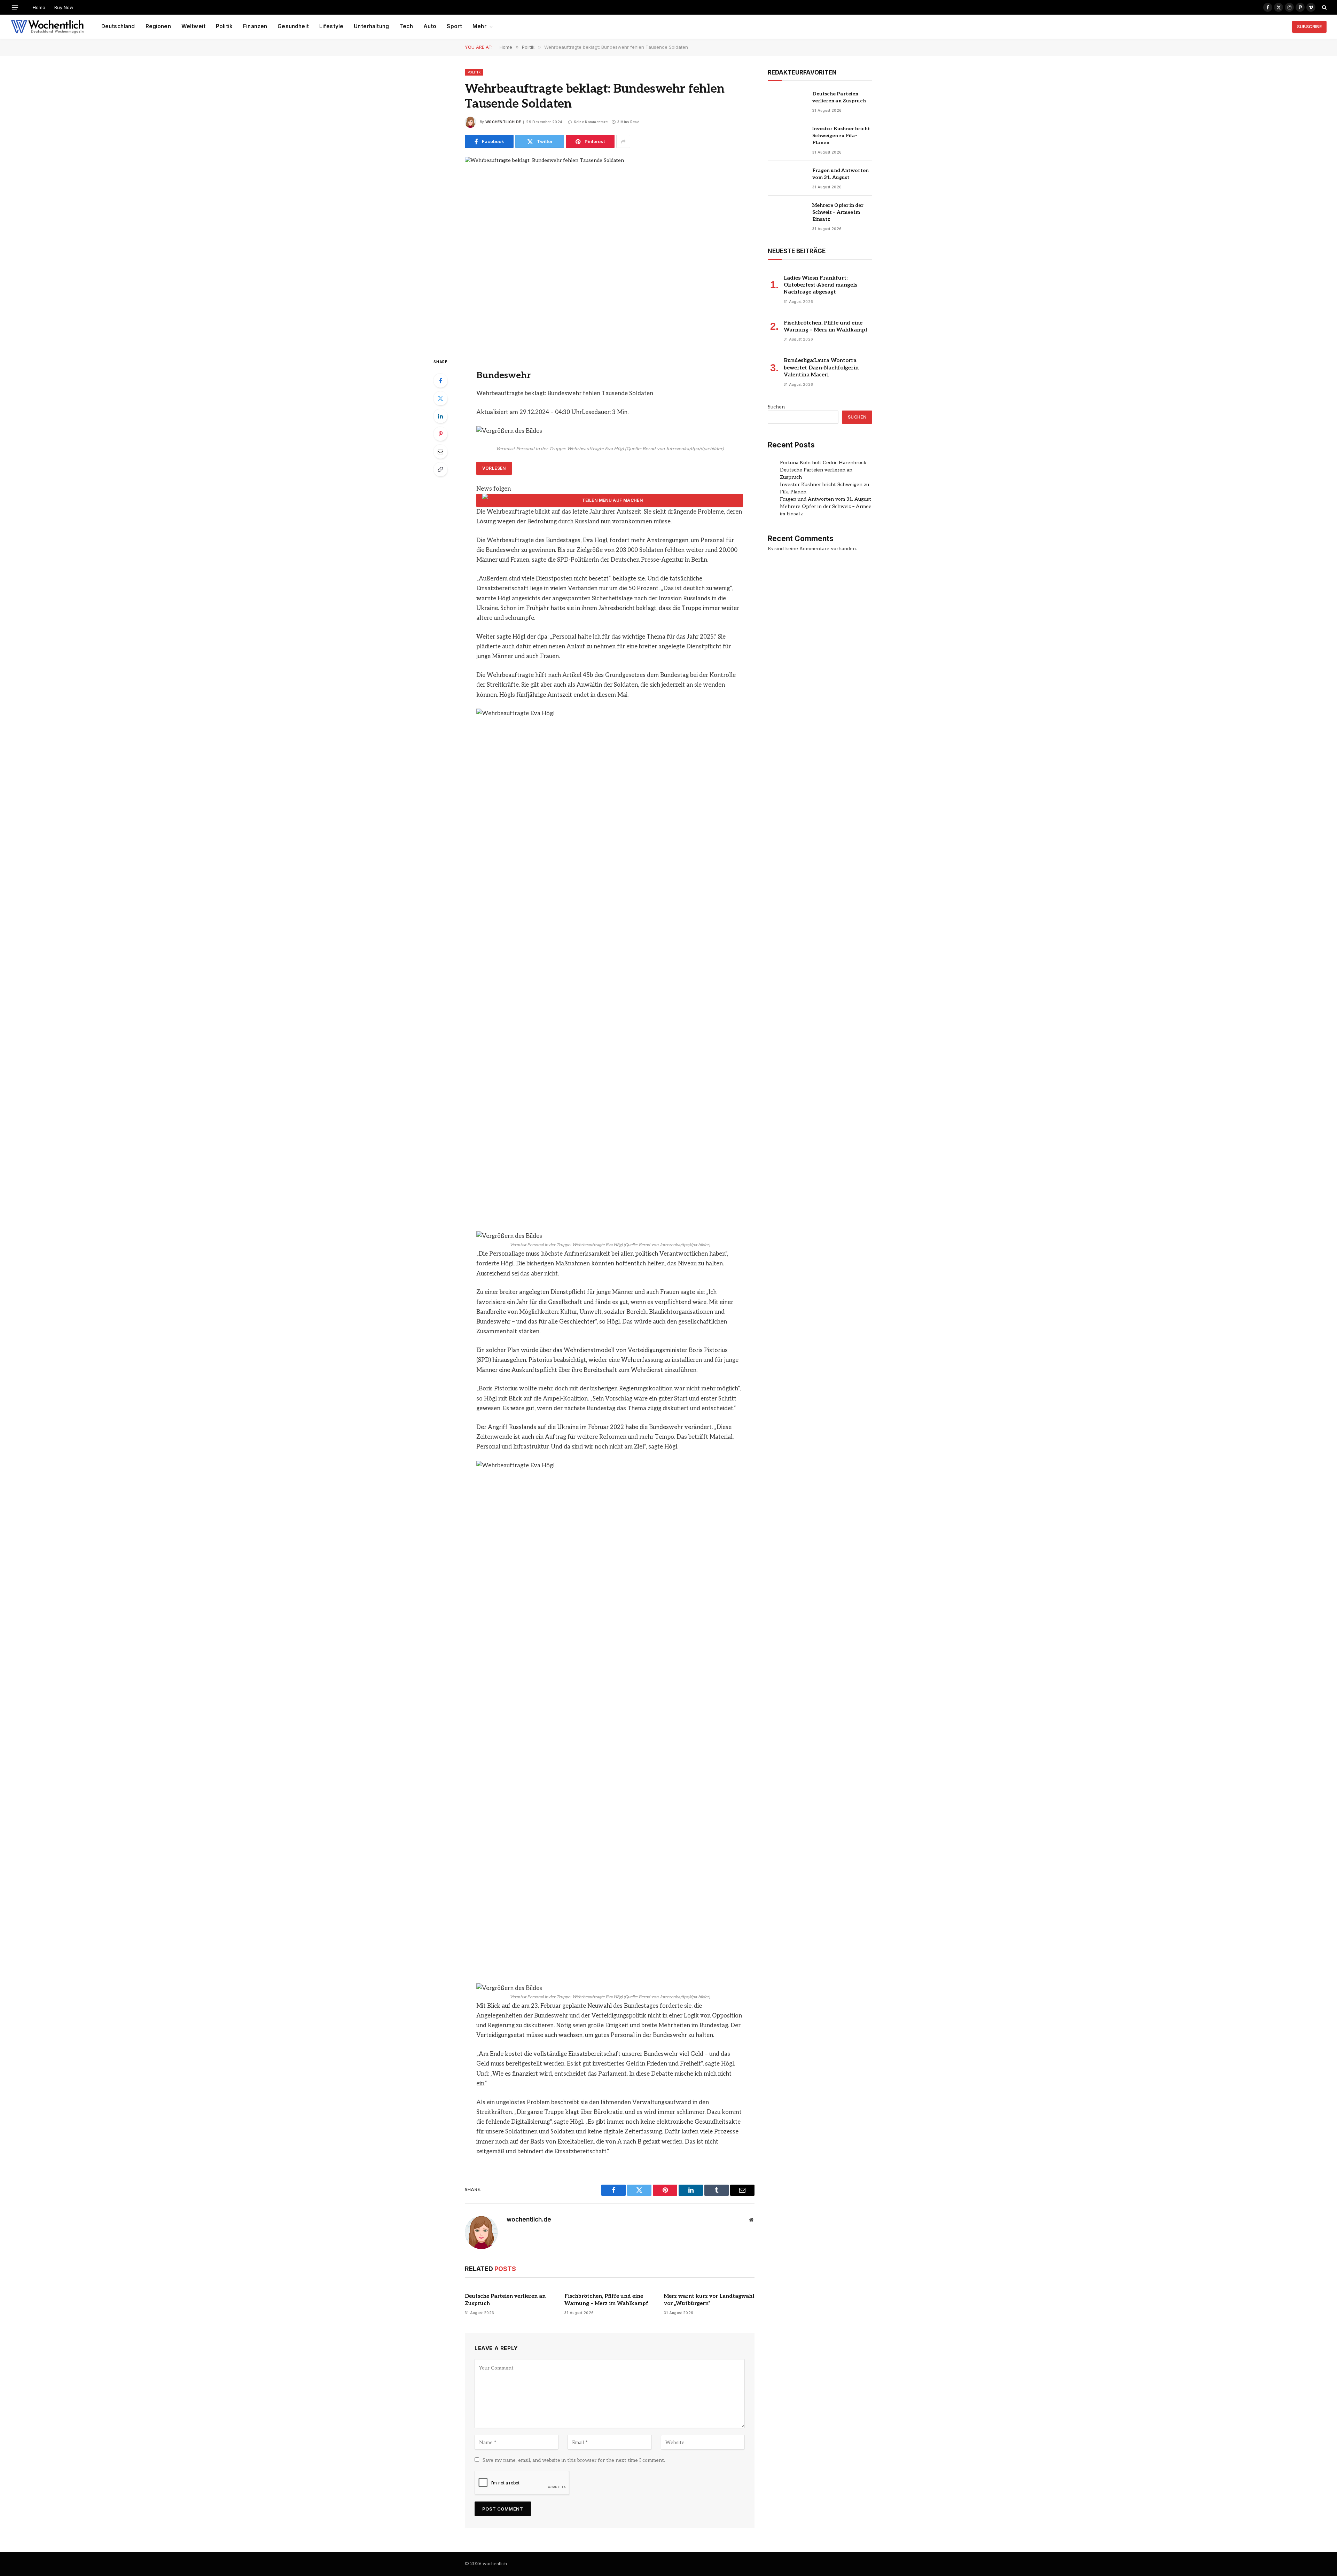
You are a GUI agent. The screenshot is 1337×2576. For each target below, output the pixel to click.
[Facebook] (440, 381)
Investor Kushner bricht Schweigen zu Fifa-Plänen (841, 136)
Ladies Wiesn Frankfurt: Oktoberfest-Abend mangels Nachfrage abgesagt (820, 285)
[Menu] (15, 7)
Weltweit (193, 26)
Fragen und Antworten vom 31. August (840, 174)
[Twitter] (440, 398)
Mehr (480, 26)
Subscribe (1309, 27)
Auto (430, 26)
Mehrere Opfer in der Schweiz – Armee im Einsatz (838, 212)
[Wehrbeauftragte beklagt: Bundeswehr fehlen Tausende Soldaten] (610, 251)
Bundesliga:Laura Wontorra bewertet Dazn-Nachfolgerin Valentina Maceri (821, 368)
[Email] (440, 452)
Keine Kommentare (591, 122)
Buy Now (64, 7)
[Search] (1324, 7)
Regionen (158, 26)
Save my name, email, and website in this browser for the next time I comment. (574, 2460)
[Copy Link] (440, 469)
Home (39, 7)
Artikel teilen (610, 500)
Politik (224, 26)
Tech (406, 26)
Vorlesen (494, 468)
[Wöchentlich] (47, 27)
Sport (454, 26)
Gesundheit (293, 26)
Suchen (776, 407)
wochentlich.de (503, 122)
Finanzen (255, 26)
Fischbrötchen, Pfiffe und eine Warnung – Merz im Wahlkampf (606, 2300)
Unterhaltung (371, 26)
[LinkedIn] (440, 416)
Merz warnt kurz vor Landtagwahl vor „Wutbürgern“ (709, 2300)
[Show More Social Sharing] (623, 141)
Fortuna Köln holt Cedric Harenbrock (823, 463)
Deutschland (118, 26)
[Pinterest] (440, 434)
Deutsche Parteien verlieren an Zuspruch (505, 2300)
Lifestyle (331, 26)
